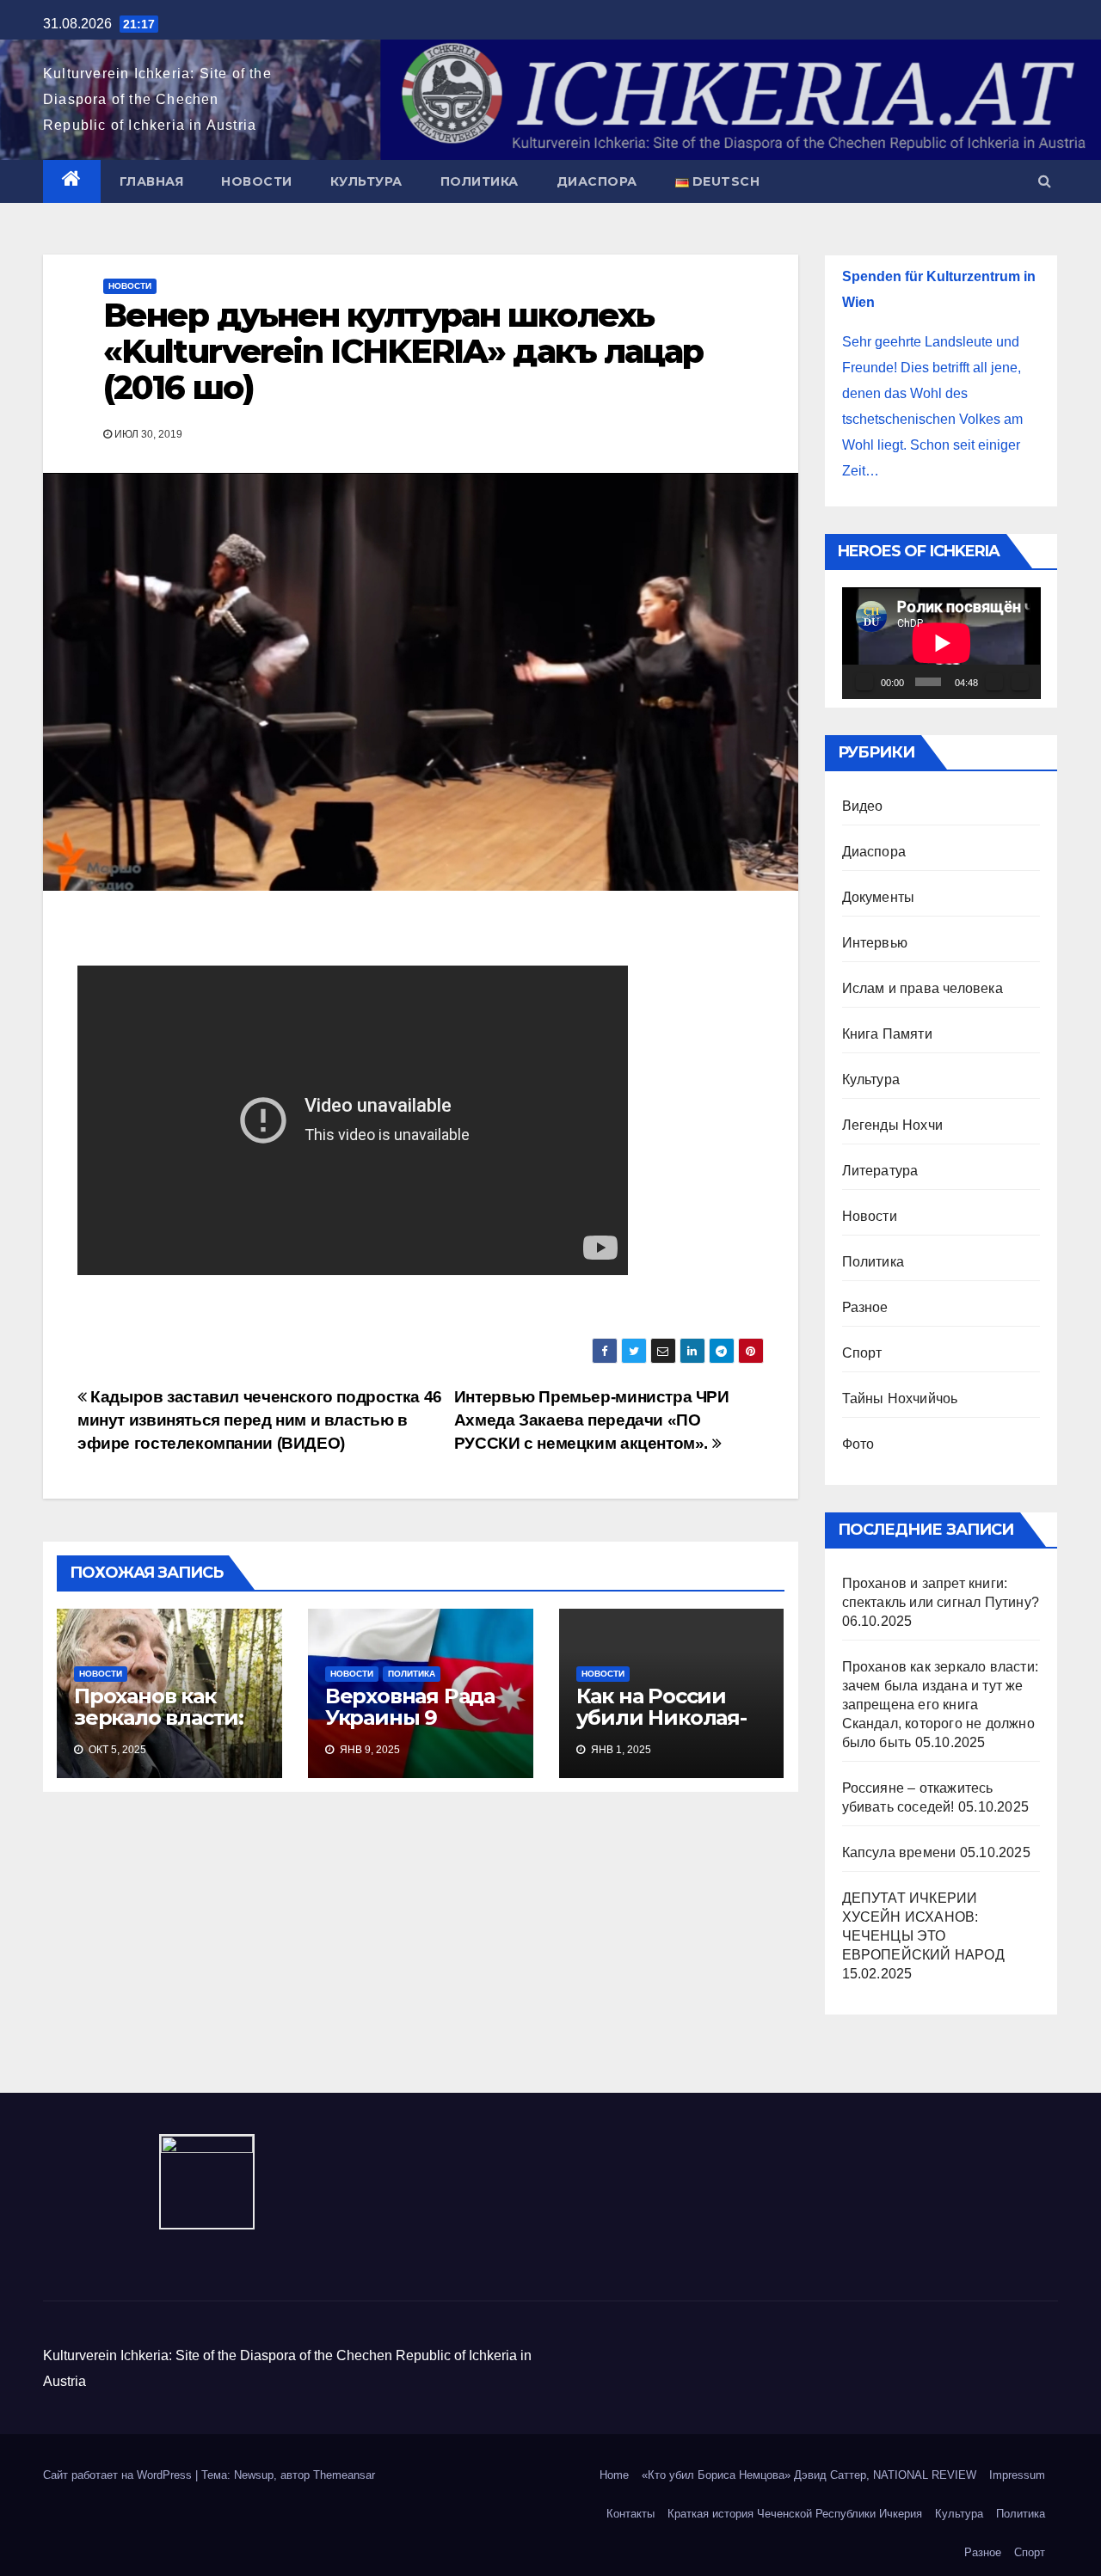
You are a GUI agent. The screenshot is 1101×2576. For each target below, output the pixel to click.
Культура (366, 181)
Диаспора (597, 181)
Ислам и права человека (923, 988)
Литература (880, 1171)
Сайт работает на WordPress (119, 2475)
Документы (879, 897)
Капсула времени (899, 1852)
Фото (858, 1444)
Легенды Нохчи (893, 1125)
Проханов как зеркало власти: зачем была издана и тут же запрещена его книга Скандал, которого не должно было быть (941, 1705)
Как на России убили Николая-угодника (661, 1717)
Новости (257, 181)
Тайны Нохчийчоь (900, 1398)
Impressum (1017, 2475)
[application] (941, 643)
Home (614, 2475)
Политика (480, 181)
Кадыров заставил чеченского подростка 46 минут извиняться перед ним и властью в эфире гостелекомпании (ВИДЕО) (260, 1420)
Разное (865, 1307)
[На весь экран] (1020, 682)
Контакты (630, 2514)
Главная (152, 181)
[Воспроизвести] (864, 682)
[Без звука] (994, 682)
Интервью (875, 943)
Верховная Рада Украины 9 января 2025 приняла (410, 1728)
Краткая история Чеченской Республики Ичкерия (795, 2514)
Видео (863, 806)
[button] (1045, 181)
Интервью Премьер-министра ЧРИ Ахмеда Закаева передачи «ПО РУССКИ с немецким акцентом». (592, 1420)
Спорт (862, 1353)
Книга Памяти (887, 1034)
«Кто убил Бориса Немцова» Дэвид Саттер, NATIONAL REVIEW (809, 2475)
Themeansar (344, 2475)
